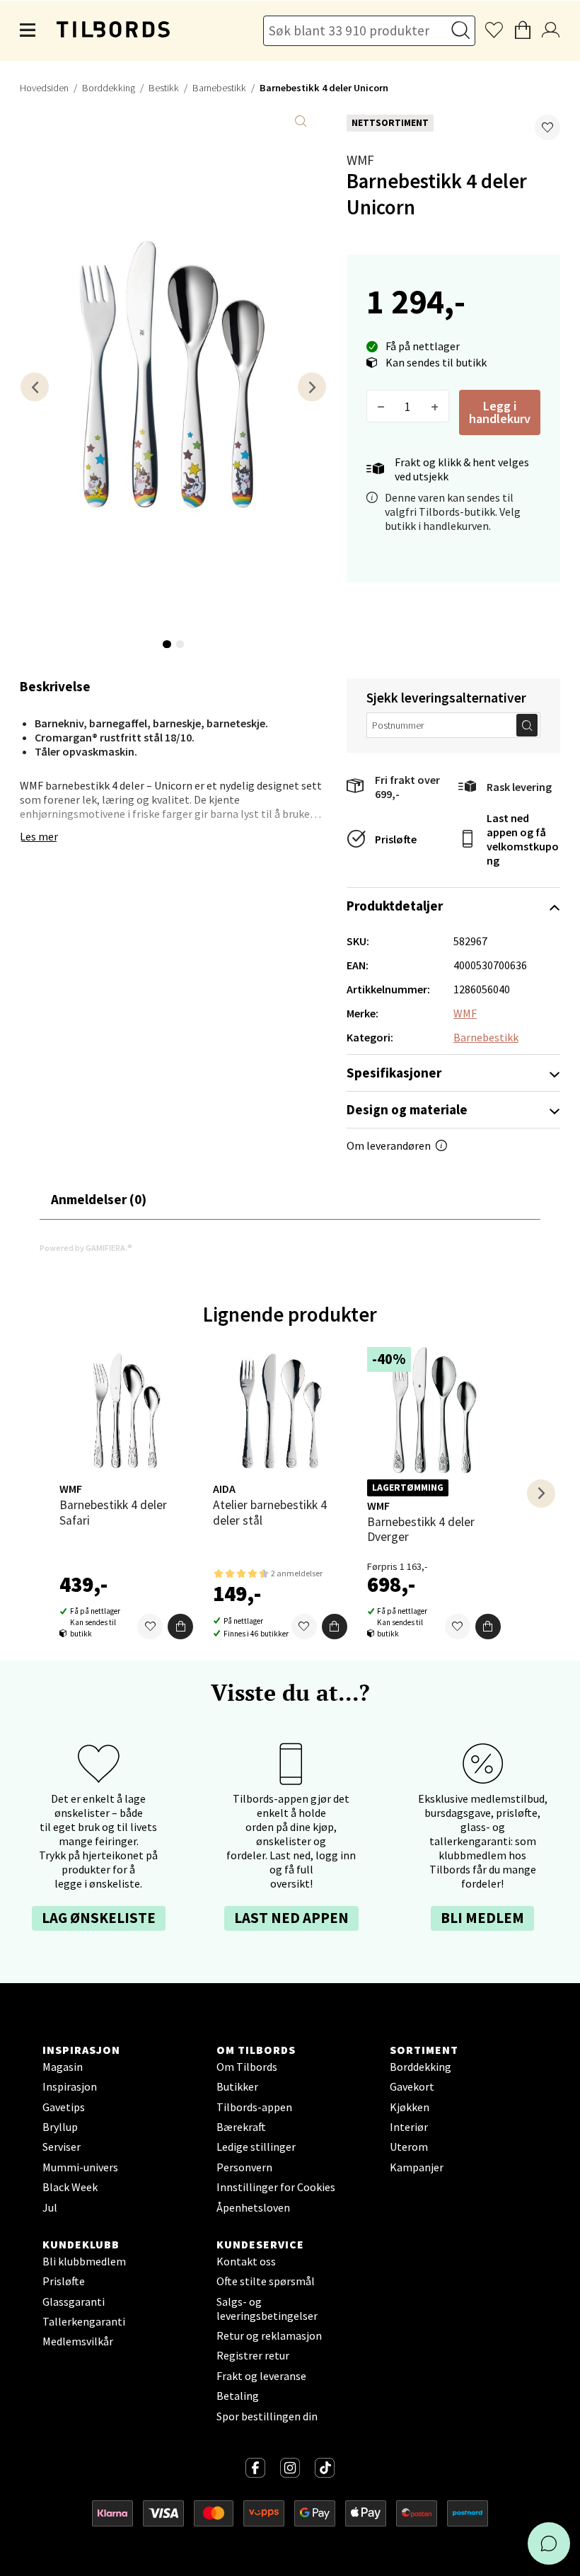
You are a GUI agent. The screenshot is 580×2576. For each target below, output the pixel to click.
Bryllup (60, 2127)
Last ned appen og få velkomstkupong (523, 839)
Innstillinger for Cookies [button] (276, 2187)
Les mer (39, 836)
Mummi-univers (80, 2167)
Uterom (409, 2147)
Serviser (62, 2147)
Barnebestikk (219, 88)
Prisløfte (396, 839)
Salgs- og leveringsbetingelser (267, 2309)
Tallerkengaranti (84, 2321)
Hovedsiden (44, 88)
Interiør (409, 2127)
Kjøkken (410, 2107)
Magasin (63, 2067)
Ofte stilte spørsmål (266, 2281)
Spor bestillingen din (267, 2416)
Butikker (237, 2086)
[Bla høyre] (312, 387)
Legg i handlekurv (500, 412)
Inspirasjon (70, 2086)
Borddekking (109, 88)
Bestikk (164, 88)
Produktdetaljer (395, 906)
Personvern (244, 2167)
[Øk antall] (435, 406)
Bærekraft (241, 2127)
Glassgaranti (74, 2301)
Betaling (238, 2396)
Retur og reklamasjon (269, 2335)
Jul (50, 2207)
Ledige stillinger (256, 2147)
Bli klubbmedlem (84, 2261)
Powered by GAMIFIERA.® (86, 1248)
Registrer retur (253, 2355)
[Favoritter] (150, 1627)
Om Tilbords (247, 2067)
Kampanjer (417, 2167)
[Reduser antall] (381, 406)
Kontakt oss (246, 2261)
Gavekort (412, 2086)
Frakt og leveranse (261, 2376)
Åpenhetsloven (253, 2207)
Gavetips (64, 2107)
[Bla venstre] (35, 387)
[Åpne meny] (28, 30)
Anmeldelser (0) (99, 1199)
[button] (547, 127)
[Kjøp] (180, 1627)
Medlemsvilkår (78, 2341)
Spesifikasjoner (394, 1073)
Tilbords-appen (254, 2107)
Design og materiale (407, 1109)
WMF (360, 160)
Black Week (70, 2187)
